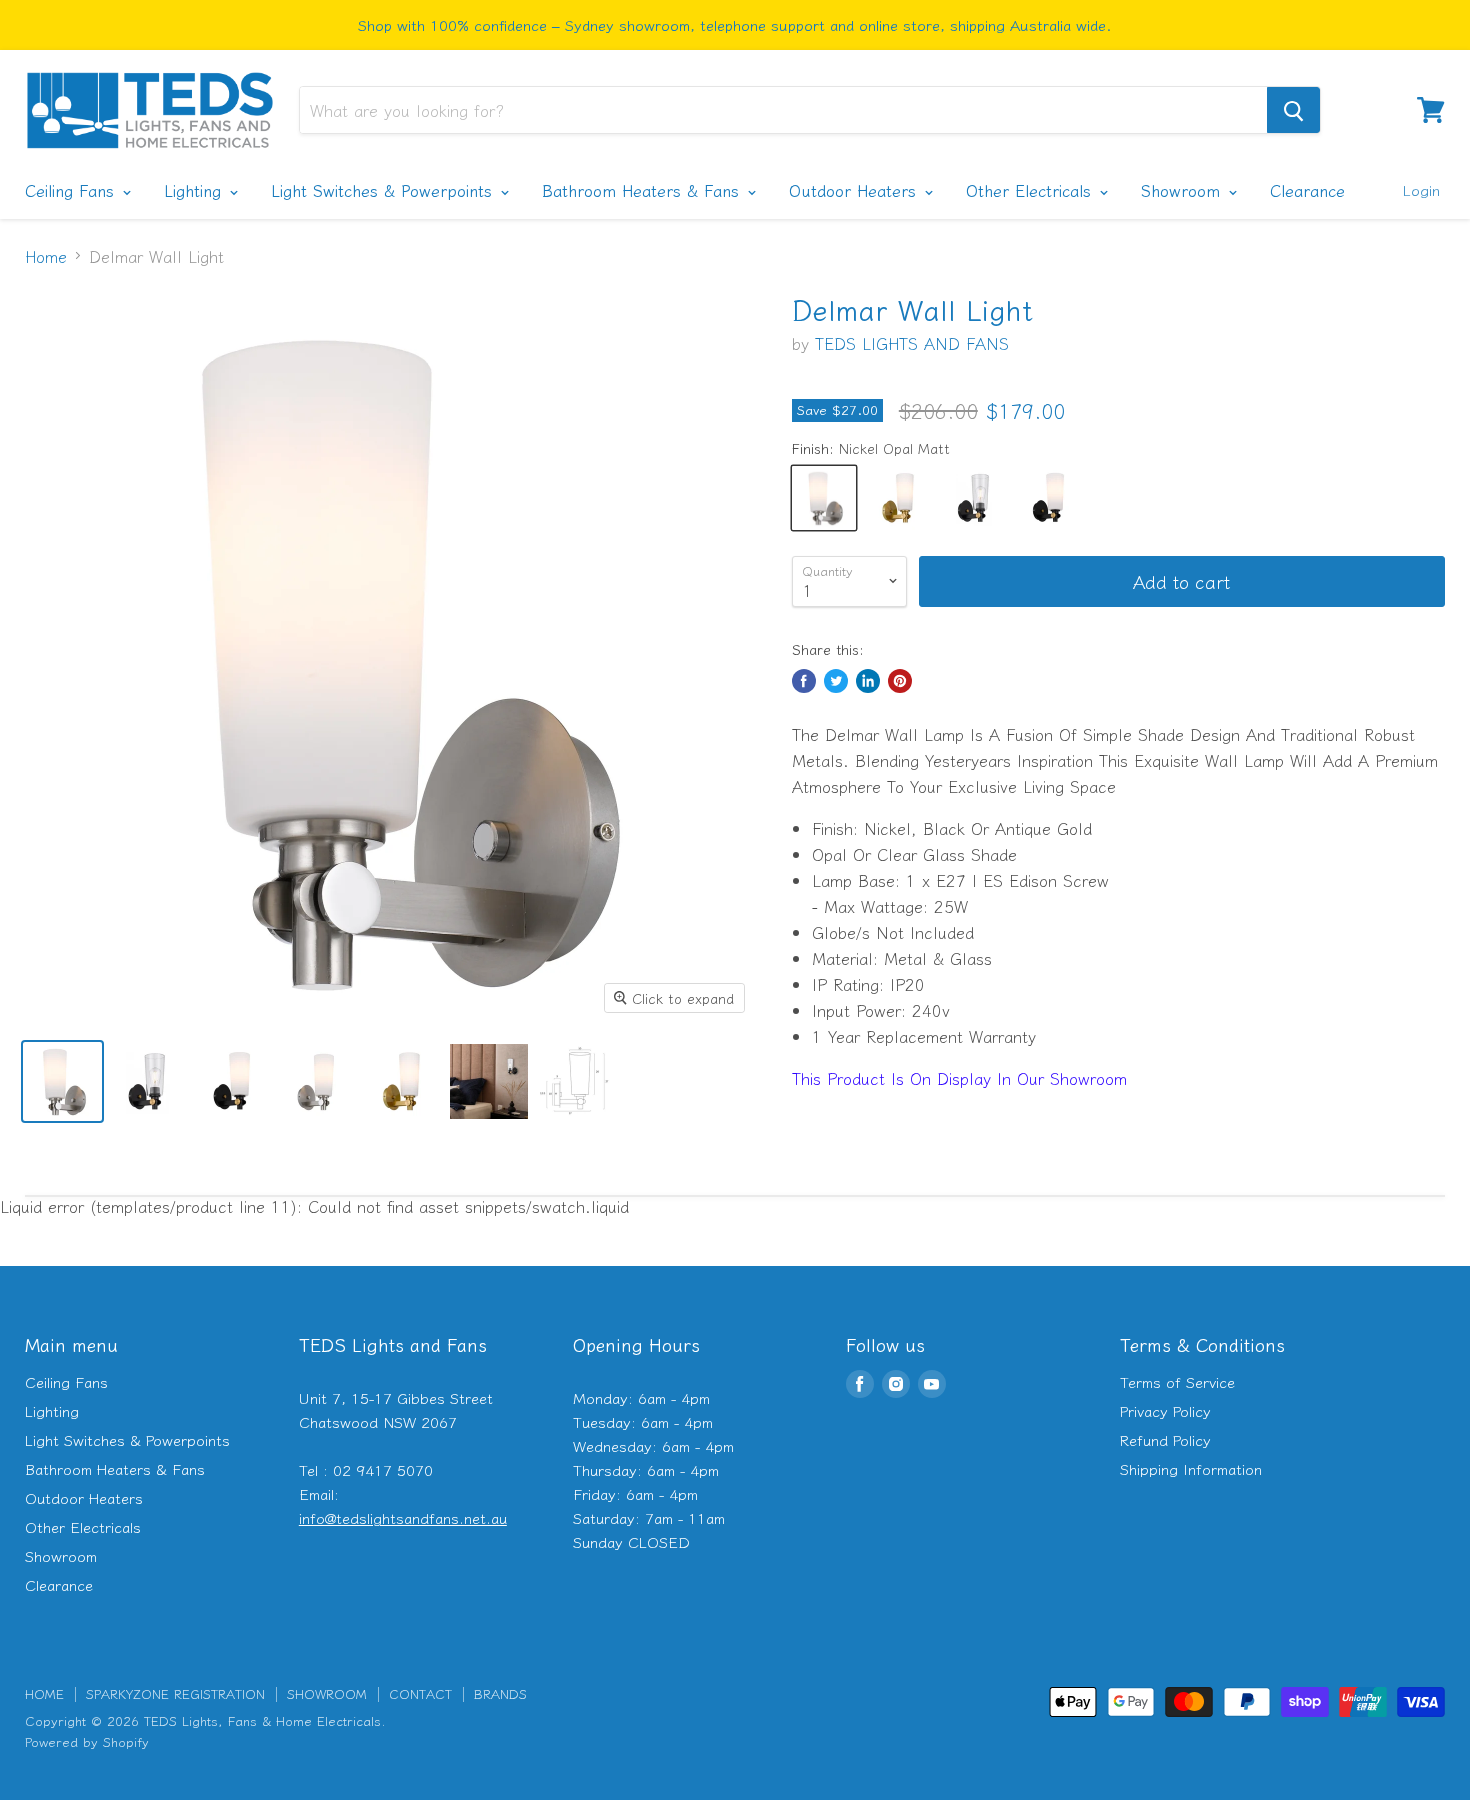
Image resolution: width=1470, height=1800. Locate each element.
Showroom (1183, 190)
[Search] (1293, 110)
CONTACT (420, 1693)
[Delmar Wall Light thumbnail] (62, 1081)
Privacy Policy (1165, 1410)
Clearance (1307, 190)
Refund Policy (1165, 1439)
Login (1421, 189)
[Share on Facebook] (804, 681)
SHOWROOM (327, 1693)
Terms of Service (1177, 1381)
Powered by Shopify (87, 1741)
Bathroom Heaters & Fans (643, 190)
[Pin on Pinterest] (900, 681)
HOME (44, 1693)
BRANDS (500, 1693)
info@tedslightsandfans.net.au (403, 1517)
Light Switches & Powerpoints (384, 190)
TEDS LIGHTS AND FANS (912, 343)
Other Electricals (1031, 190)
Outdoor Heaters (855, 190)
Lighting (195, 190)
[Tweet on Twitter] (836, 681)
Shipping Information (1191, 1468)
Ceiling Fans (72, 190)
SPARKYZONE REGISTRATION (175, 1693)
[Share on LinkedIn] (868, 681)
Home (46, 256)
